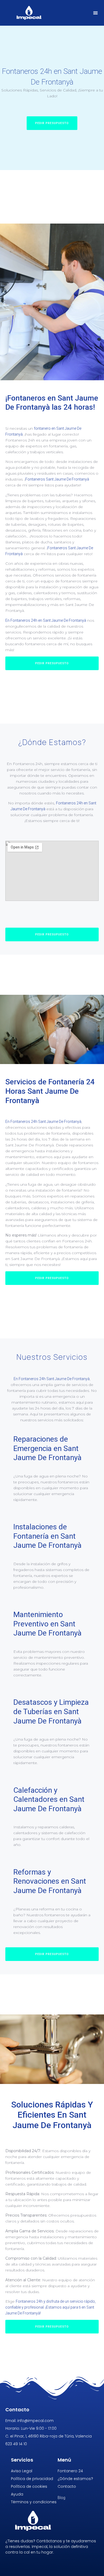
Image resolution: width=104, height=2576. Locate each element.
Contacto (67, 2486)
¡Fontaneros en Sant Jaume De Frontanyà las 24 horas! (52, 403)
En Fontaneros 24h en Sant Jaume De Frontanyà (46, 620)
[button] (96, 13)
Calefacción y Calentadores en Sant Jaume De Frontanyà (49, 1799)
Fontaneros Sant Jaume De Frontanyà (57, 479)
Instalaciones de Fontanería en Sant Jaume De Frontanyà (47, 1536)
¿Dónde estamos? (75, 2479)
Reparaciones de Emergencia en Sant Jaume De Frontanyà (47, 1448)
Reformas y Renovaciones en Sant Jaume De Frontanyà (50, 1881)
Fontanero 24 (70, 2471)
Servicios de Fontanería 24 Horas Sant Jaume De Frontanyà (50, 1091)
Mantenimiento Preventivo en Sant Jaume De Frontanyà (47, 1624)
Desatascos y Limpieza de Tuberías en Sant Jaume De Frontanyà (51, 1711)
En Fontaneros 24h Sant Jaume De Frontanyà (43, 1122)
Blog (61, 2498)
